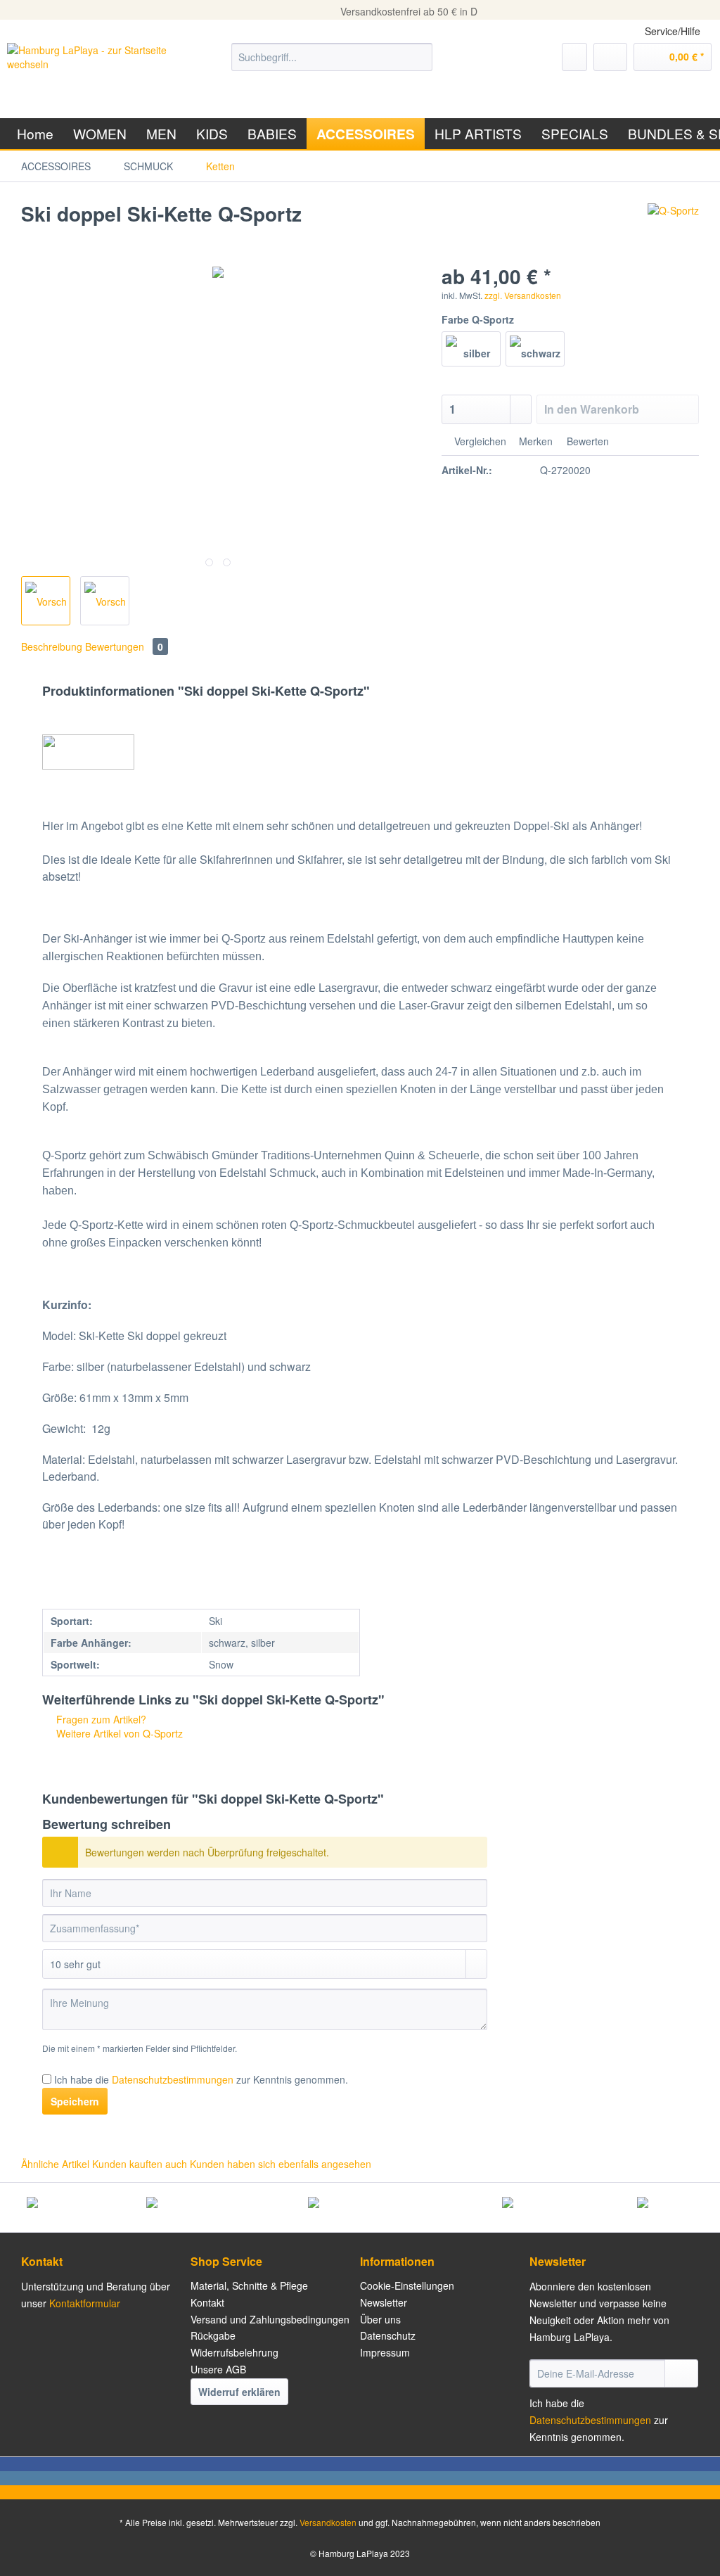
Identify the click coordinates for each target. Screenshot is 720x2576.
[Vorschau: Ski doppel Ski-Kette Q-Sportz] (46, 601)
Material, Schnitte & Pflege (249, 2285)
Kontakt (207, 2302)
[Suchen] (419, 57)
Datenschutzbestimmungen (173, 2079)
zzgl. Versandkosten (523, 295)
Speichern (75, 2101)
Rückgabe (213, 2335)
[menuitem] (332, 64)
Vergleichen (479, 441)
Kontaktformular (85, 2303)
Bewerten (586, 441)
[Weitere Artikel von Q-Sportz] (673, 228)
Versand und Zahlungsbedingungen (270, 2319)
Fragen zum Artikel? (100, 1719)
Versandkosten (328, 2522)
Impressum (385, 2352)
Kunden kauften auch (140, 2164)
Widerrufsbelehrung (234, 2352)
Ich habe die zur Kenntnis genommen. (201, 2079)
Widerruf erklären (239, 2392)
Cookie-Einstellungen (407, 2285)
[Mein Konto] (610, 57)
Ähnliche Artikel (55, 2164)
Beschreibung (52, 646)
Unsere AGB (218, 2369)
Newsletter (384, 2302)
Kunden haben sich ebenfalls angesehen (281, 2164)
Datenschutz (388, 2335)
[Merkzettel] (574, 57)
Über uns (380, 2319)
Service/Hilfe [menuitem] (673, 31)
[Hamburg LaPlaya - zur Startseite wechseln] (93, 71)
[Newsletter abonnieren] (681, 2373)
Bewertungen (124, 646)
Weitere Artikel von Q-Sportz (118, 1733)
